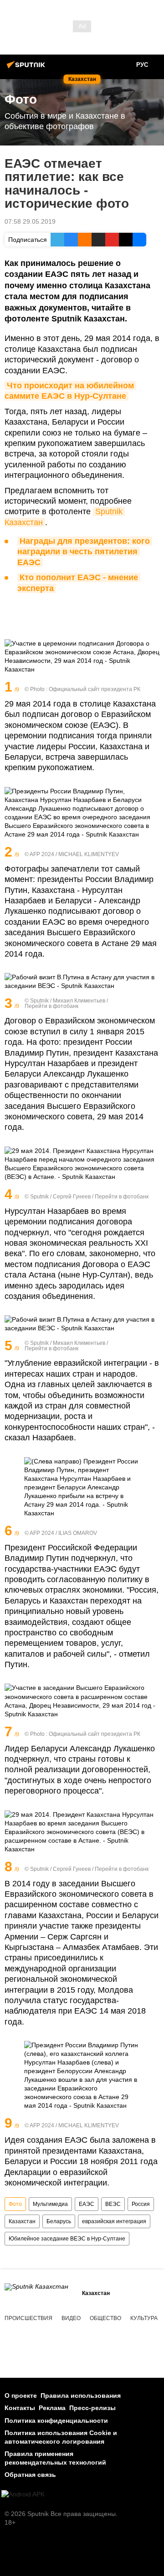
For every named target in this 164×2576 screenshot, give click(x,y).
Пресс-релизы (92, 2408)
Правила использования (81, 2396)
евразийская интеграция (114, 2221)
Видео (71, 2318)
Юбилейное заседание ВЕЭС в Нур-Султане (67, 2239)
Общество (105, 2318)
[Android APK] (23, 2494)
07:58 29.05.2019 (30, 221)
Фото (15, 2204)
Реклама (52, 2408)
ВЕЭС (113, 2204)
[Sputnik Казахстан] (27, 68)
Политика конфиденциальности (56, 2421)
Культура (144, 2318)
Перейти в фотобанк (51, 1006)
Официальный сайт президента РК (95, 689)
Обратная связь (30, 2475)
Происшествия (28, 2318)
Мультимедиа (50, 2204)
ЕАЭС (87, 2204)
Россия (141, 2204)
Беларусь (59, 2221)
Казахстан (22, 2221)
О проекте (21, 2396)
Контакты (20, 2408)
